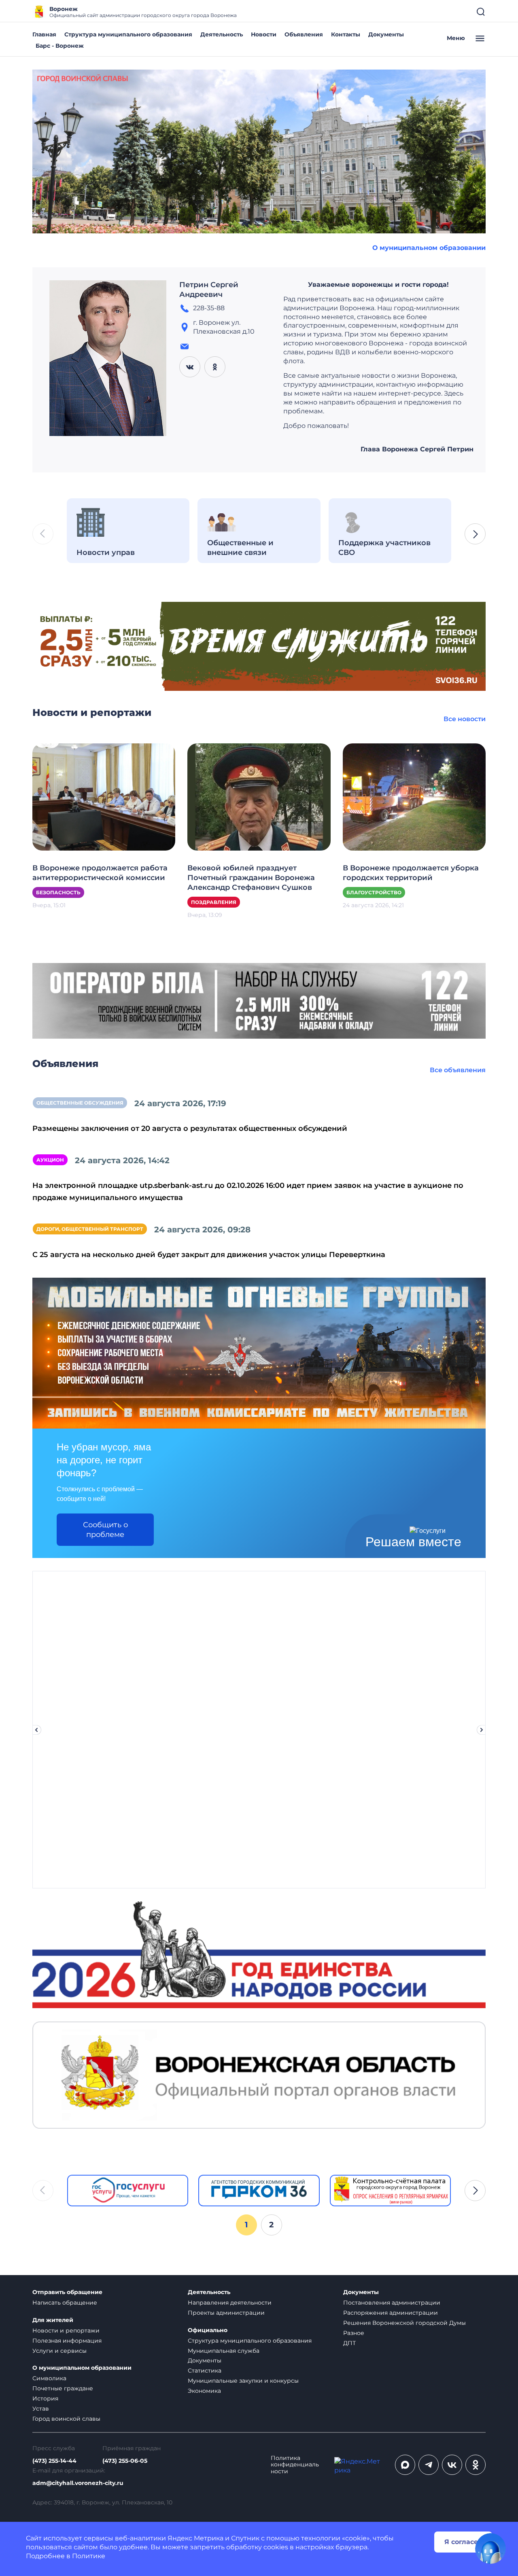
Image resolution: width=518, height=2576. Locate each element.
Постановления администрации (392, 2303)
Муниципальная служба (224, 2351)
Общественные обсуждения (80, 1103)
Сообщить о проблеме (105, 1530)
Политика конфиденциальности (295, 2465)
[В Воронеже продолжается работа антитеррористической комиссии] (104, 797)
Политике (89, 2556)
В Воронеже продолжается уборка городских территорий (411, 873)
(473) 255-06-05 (125, 2461)
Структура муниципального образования (128, 34)
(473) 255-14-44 (54, 2461)
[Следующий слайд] (482, 1730)
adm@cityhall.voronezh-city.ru (78, 2483)
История (45, 2398)
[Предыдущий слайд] (36, 1730)
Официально (208, 2330)
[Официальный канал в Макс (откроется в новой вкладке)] (405, 2465)
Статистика (205, 2371)
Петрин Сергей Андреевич (209, 290)
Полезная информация (67, 2341)
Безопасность (58, 892)
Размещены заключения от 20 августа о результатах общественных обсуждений (190, 1128)
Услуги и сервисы (59, 2351)
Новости (264, 34)
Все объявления (458, 1070)
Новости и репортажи (66, 2330)
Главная (44, 34)
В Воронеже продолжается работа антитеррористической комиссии (100, 873)
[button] (475, 534)
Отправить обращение (67, 2292)
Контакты (346, 34)
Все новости (465, 719)
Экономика (204, 2391)
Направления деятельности (230, 2303)
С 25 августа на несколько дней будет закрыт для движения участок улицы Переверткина (209, 1255)
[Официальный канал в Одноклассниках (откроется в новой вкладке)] (476, 2465)
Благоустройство (374, 892)
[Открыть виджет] (490, 2548)
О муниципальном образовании (429, 248)
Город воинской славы (66, 2419)
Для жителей (53, 2320)
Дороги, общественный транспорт (90, 1229)
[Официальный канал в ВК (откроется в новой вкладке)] (452, 2465)
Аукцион (50, 1160)
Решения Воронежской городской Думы (404, 2323)
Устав (41, 2409)
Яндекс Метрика (195, 2538)
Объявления (304, 34)
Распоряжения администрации (391, 2313)
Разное (354, 2333)
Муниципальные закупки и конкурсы (243, 2381)
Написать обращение (65, 2303)
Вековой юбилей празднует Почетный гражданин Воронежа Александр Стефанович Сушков (251, 878)
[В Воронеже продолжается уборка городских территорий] (414, 797)
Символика (49, 2378)
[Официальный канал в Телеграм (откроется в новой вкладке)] (429, 2465)
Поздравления (214, 902)
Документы (386, 34)
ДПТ (349, 2343)
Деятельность (222, 34)
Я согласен (463, 2542)
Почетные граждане (63, 2388)
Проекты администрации (226, 2313)
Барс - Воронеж (60, 46)
